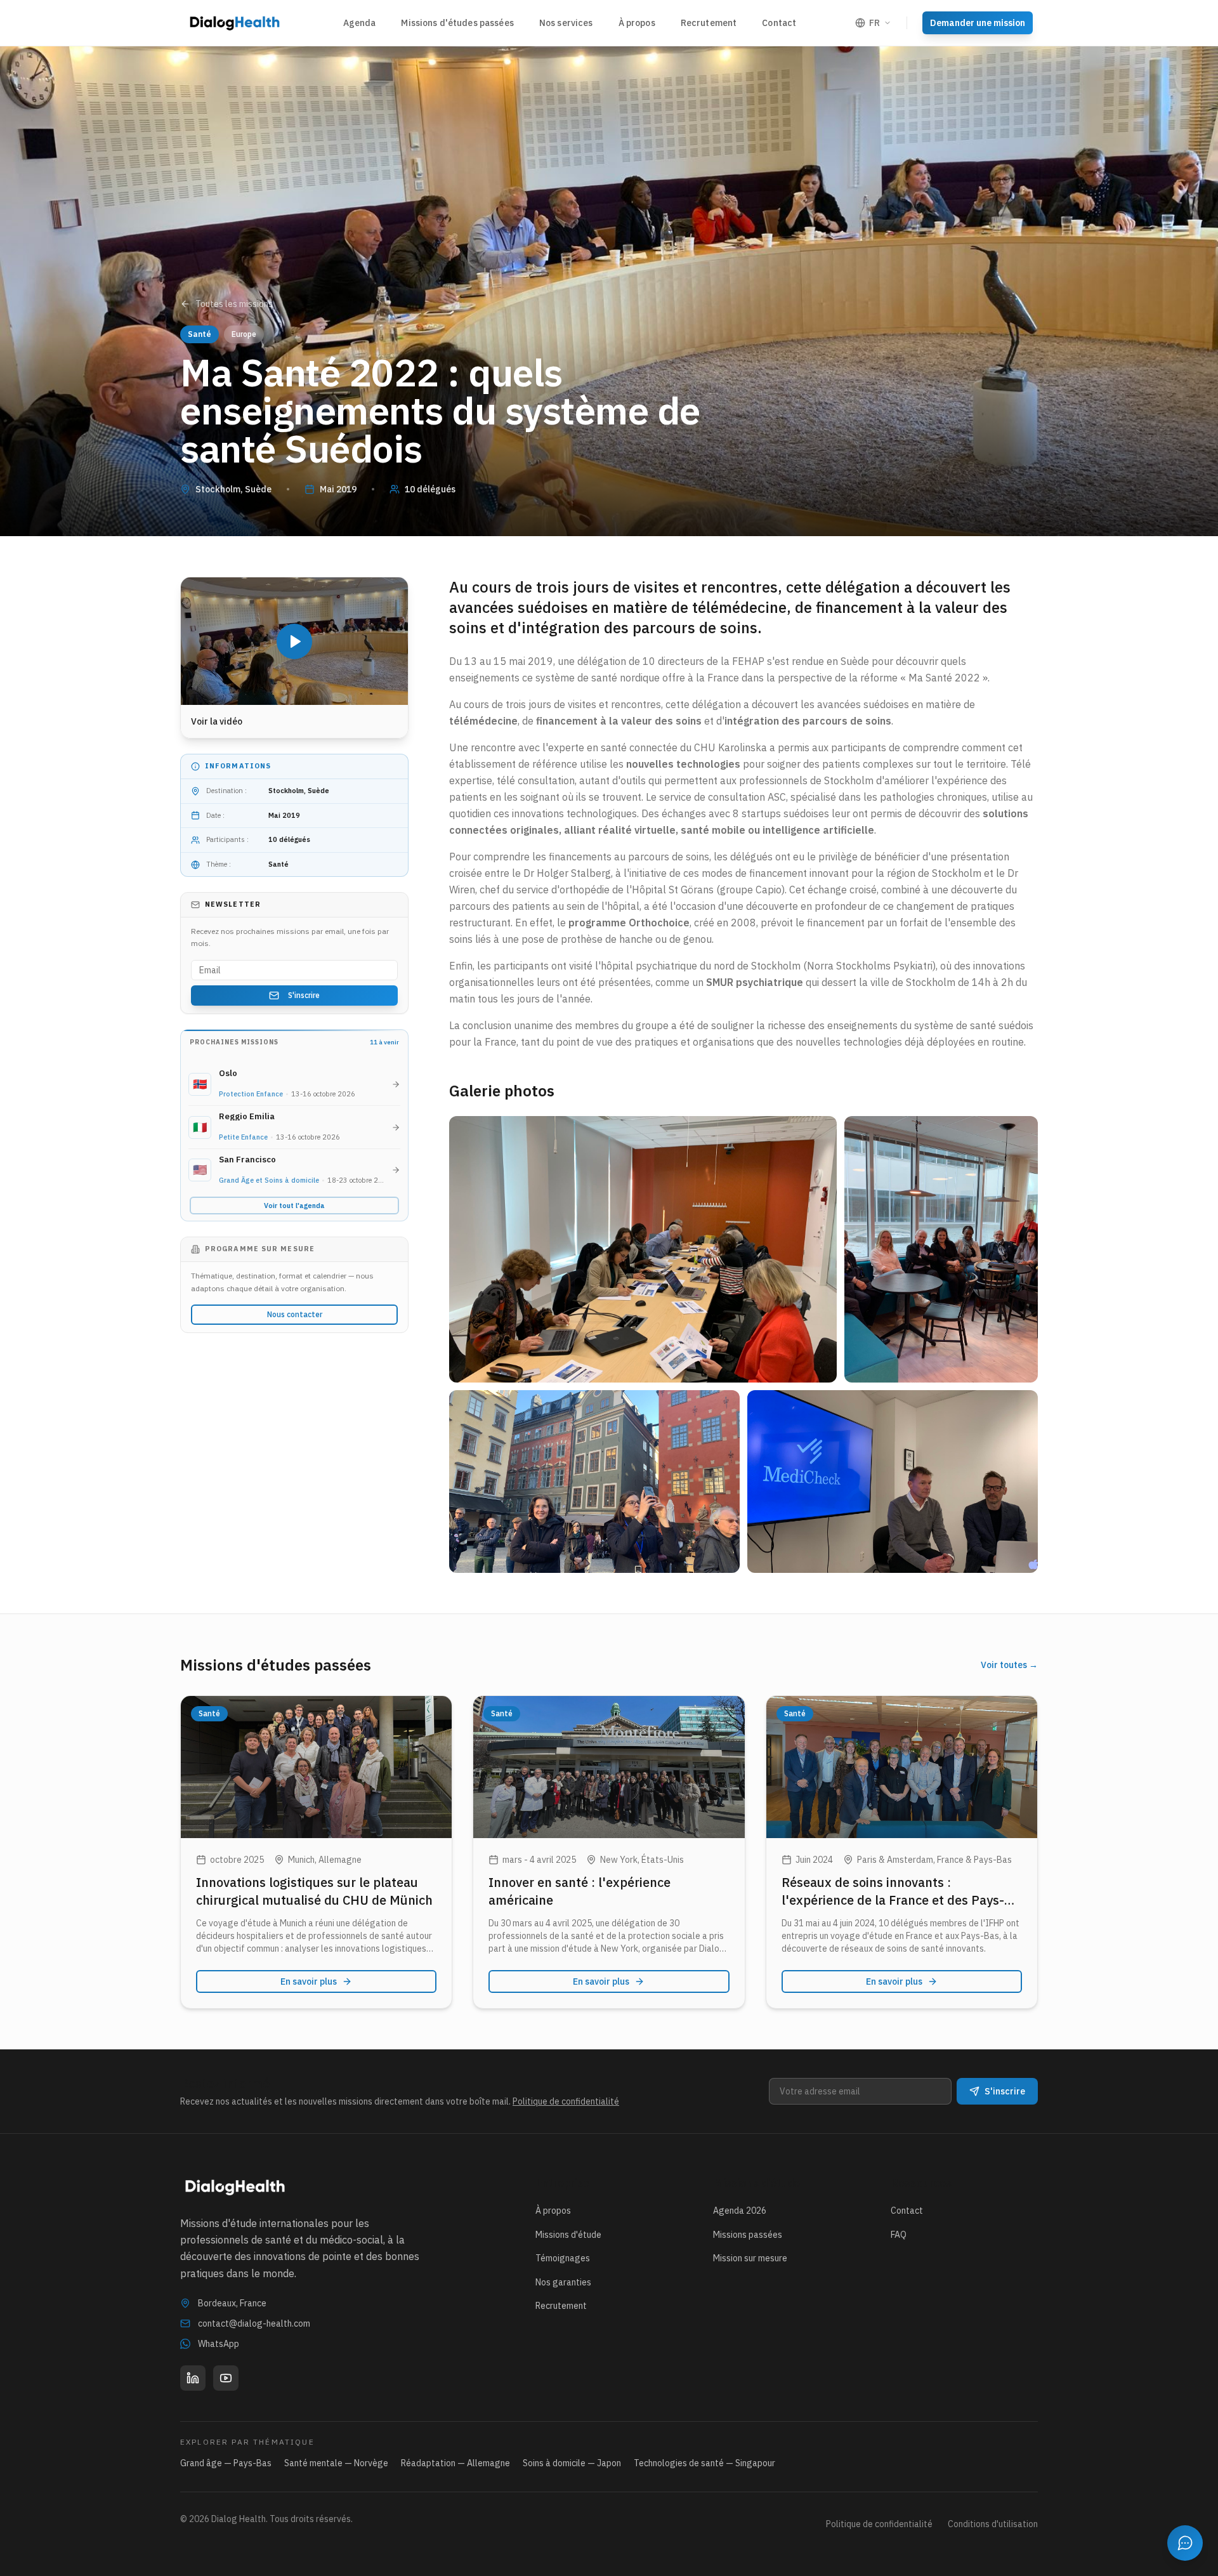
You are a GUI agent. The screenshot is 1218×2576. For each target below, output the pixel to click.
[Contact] (1185, 2543)
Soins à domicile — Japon (572, 2463)
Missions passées (748, 2235)
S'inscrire (304, 995)
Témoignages (563, 2258)
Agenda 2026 (740, 2211)
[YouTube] (226, 2378)
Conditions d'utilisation (993, 2524)
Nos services (566, 23)
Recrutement (709, 23)
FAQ (899, 2235)
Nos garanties (563, 2282)
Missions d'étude (568, 2235)
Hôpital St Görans (673, 890)
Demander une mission (978, 23)
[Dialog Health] (235, 23)
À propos (637, 23)
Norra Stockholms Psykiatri (870, 966)
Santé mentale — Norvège (336, 2463)
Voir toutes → (1009, 1665)
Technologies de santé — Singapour (704, 2463)
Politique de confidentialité (566, 2101)
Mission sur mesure (750, 2258)
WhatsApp (219, 2344)
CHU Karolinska (730, 747)
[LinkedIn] (193, 2378)
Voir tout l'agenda (294, 1206)
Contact (779, 23)
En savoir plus (309, 1981)
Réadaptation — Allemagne (455, 2463)
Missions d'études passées (457, 23)
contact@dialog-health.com (254, 2323)
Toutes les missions (234, 304)
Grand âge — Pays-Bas (226, 2463)
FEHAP (748, 661)
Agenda (360, 23)
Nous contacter (295, 1314)
